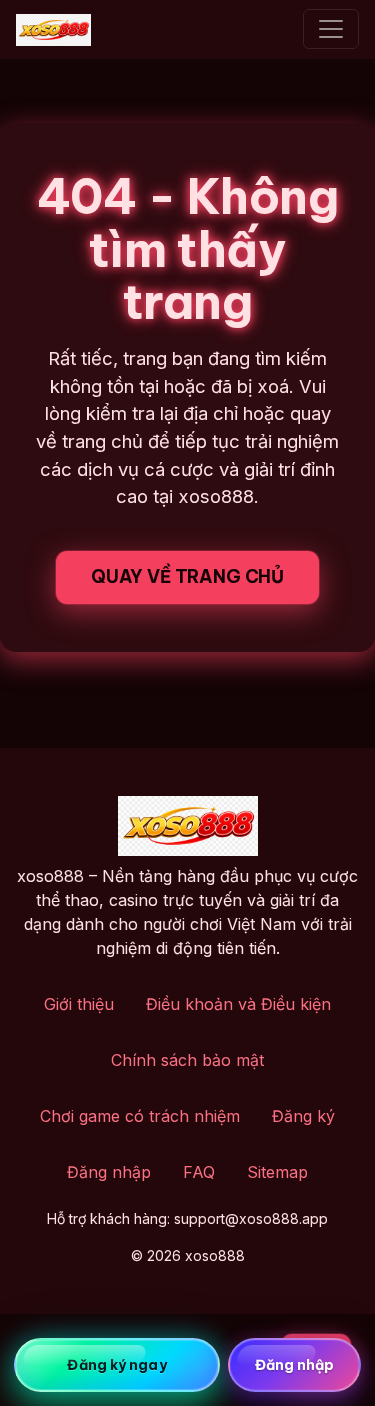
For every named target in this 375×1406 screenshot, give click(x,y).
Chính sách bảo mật (187, 1060)
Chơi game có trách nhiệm (140, 1116)
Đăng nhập (109, 1172)
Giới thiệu (79, 1004)
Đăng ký (303, 1116)
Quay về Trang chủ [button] (187, 576)
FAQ (199, 1172)
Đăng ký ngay (116, 1365)
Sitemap (277, 1172)
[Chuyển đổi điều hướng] (331, 29)
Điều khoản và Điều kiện (238, 1004)
